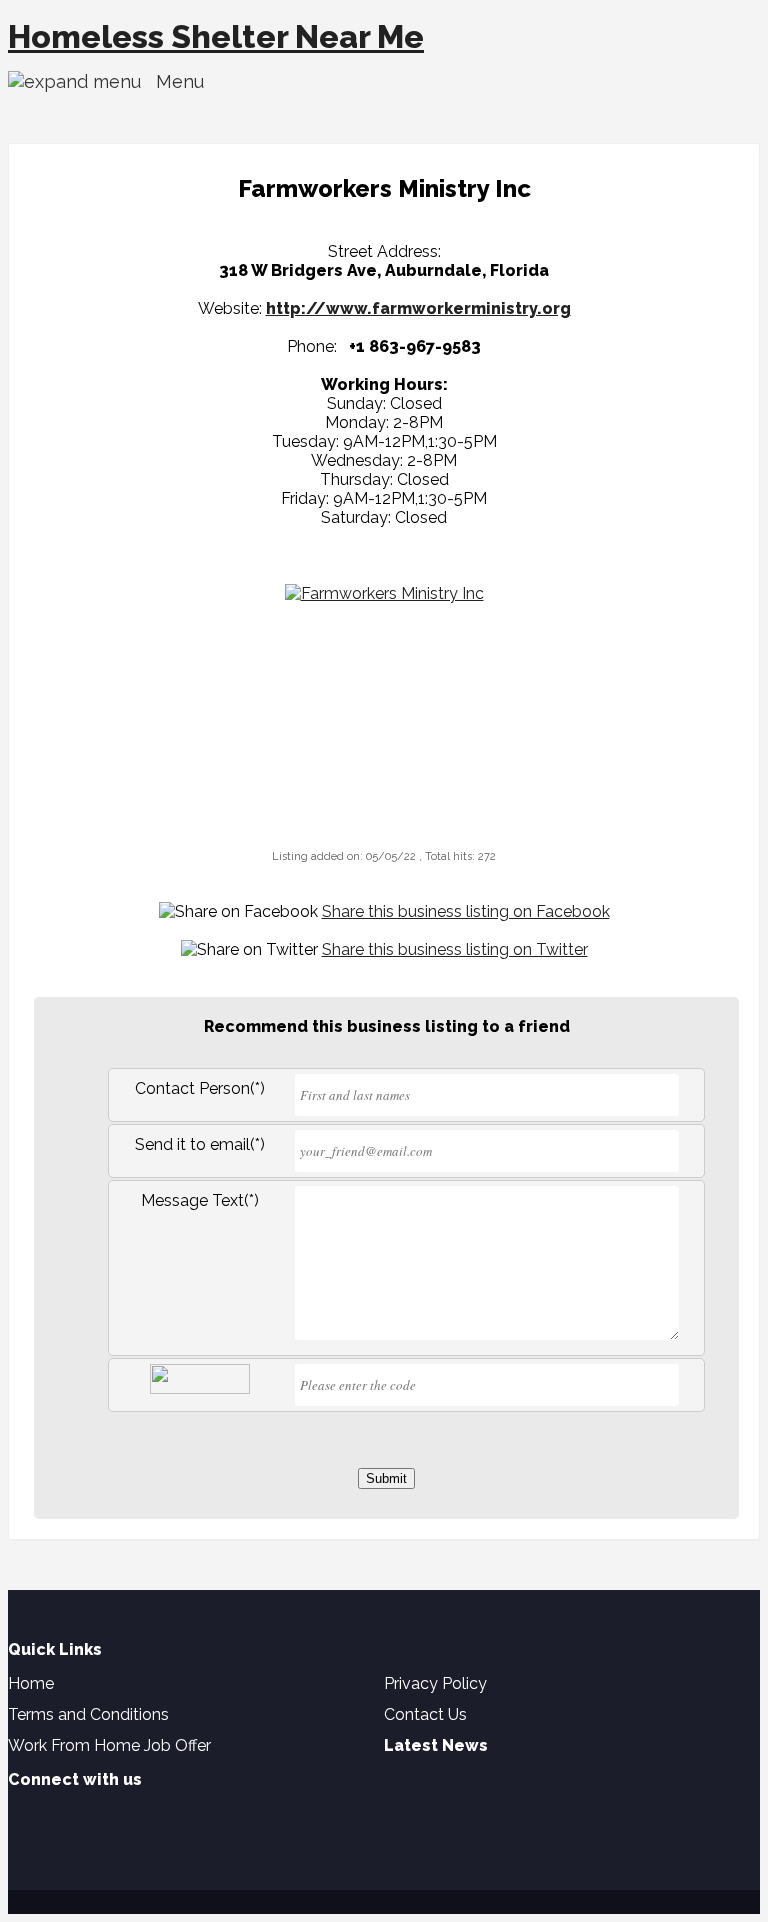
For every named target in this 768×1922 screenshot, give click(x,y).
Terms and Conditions (88, 1714)
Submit (386, 1478)
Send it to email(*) (200, 1144)
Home (31, 1683)
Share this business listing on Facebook (466, 911)
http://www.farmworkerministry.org (418, 308)
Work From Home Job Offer (109, 1745)
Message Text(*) (200, 1200)
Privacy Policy (435, 1683)
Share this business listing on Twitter (455, 949)
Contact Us (425, 1714)
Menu (172, 81)
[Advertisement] (384, 722)
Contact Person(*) (200, 1088)
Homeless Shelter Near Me (216, 36)
